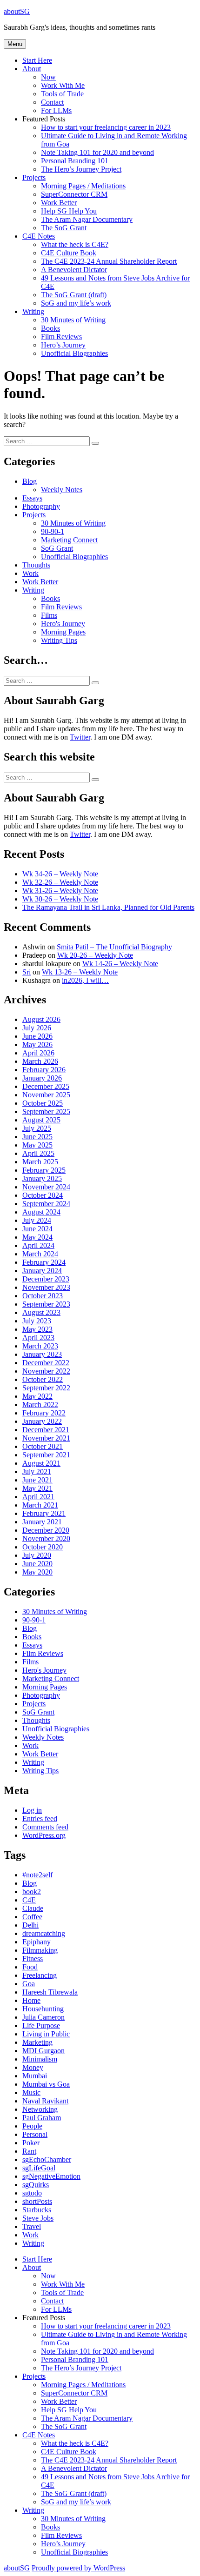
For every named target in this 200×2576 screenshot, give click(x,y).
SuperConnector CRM (74, 194)
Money (33, 2067)
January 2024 (42, 1271)
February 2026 (44, 1070)
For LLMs (56, 110)
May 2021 (37, 1488)
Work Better (59, 203)
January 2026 (42, 1078)
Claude (33, 1908)
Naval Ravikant (45, 2101)
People (32, 2126)
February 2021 (44, 1513)
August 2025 (41, 1120)
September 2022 (46, 1388)
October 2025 (43, 1103)
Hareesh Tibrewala (50, 1992)
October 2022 (43, 1379)
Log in (32, 1810)
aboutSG (17, 11)
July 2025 (37, 1128)
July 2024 (37, 1220)
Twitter (80, 737)
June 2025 (37, 1137)
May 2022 (37, 1396)
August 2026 (41, 1019)
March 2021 (40, 1505)
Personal (35, 2134)
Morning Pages (63, 632)
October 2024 (43, 1195)
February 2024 (44, 1262)
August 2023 (41, 1312)
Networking (40, 2109)
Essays (32, 498)
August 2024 (41, 1212)
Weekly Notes (62, 490)
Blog (30, 481)
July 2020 (37, 1555)
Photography (41, 506)
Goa (29, 1984)
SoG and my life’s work (76, 303)
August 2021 (41, 1463)
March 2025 (40, 1162)
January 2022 (42, 1421)
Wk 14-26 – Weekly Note (120, 964)
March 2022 (40, 1405)
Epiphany (37, 1942)
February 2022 (44, 1413)
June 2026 (37, 1036)
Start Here (37, 60)
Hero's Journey (63, 624)
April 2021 (38, 1497)
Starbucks (37, 2210)
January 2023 (42, 1354)
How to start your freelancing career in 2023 (106, 127)
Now (48, 77)
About (32, 69)
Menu (15, 44)
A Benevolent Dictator (74, 270)
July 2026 (37, 1028)
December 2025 (46, 1086)
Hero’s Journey (63, 345)
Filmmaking (40, 1950)
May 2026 (37, 1044)
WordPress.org (44, 1835)
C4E (29, 1900)
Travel (32, 2226)
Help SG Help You (69, 211)
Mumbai (35, 2076)
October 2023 (43, 1296)
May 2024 (37, 1237)
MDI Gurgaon (43, 2051)
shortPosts (37, 2201)
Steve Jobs (38, 2218)
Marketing (37, 2042)
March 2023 (40, 1346)
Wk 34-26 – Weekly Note (60, 874)
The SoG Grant (64, 228)
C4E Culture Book (69, 253)
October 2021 (43, 1446)
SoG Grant (57, 548)
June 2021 (37, 1480)
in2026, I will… (85, 980)
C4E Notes (39, 236)
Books (50, 328)
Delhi (30, 1925)
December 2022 (46, 1363)
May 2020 (37, 1572)
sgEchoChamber (47, 2159)
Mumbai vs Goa (46, 2084)
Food (30, 1967)
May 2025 (37, 1145)
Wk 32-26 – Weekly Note (60, 882)
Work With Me (63, 85)
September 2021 (46, 1455)
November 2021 (46, 1438)
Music (31, 2092)
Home (31, 2000)
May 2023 (37, 1329)
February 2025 (44, 1170)
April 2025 (38, 1153)
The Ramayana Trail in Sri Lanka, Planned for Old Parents (108, 907)
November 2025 (46, 1095)
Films (49, 615)
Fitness (33, 1959)
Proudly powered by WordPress (78, 2568)
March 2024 (40, 1254)
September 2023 (46, 1304)
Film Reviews (61, 337)
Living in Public (46, 2034)
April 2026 (38, 1053)
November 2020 (46, 1538)
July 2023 (37, 1321)
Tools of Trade (62, 94)
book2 (32, 1892)
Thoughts (36, 565)
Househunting (43, 2009)
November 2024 (46, 1187)
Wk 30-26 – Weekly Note (60, 899)
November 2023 (46, 1287)
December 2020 (46, 1530)
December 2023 (46, 1279)
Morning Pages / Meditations (83, 186)
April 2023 (38, 1338)
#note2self (37, 1875)
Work (30, 573)
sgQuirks (36, 2185)
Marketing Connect (69, 540)
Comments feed (45, 1827)
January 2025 (42, 1178)
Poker (31, 2143)
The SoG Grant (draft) (74, 295)
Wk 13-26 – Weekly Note (80, 972)
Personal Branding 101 (75, 161)
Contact (52, 102)
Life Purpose (41, 2025)
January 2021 (42, 1522)
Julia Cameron (43, 2017)
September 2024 (46, 1204)
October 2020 (43, 1547)
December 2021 (46, 1430)
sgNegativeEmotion (51, 2176)
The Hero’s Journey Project (81, 169)
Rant (29, 2151)
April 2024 (38, 1245)
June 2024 (37, 1229)
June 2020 (37, 1564)
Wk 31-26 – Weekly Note (60, 891)
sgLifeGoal (39, 2168)
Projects (34, 177)
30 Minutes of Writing (73, 320)
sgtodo (32, 2193)
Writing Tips (59, 640)
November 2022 (46, 1371)
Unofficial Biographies (74, 353)
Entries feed (40, 1819)
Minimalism (40, 2059)
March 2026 (40, 1061)
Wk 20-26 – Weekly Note (95, 955)
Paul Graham (42, 2118)
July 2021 (37, 1472)
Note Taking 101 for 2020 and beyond (97, 152)
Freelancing (40, 1975)
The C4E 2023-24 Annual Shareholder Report (109, 261)
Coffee (32, 1917)
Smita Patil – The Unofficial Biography (114, 947)
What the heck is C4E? (75, 244)
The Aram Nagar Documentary (87, 219)
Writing (33, 311)
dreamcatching (44, 1933)
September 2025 (46, 1111)
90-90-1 (53, 531)
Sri (27, 972)
